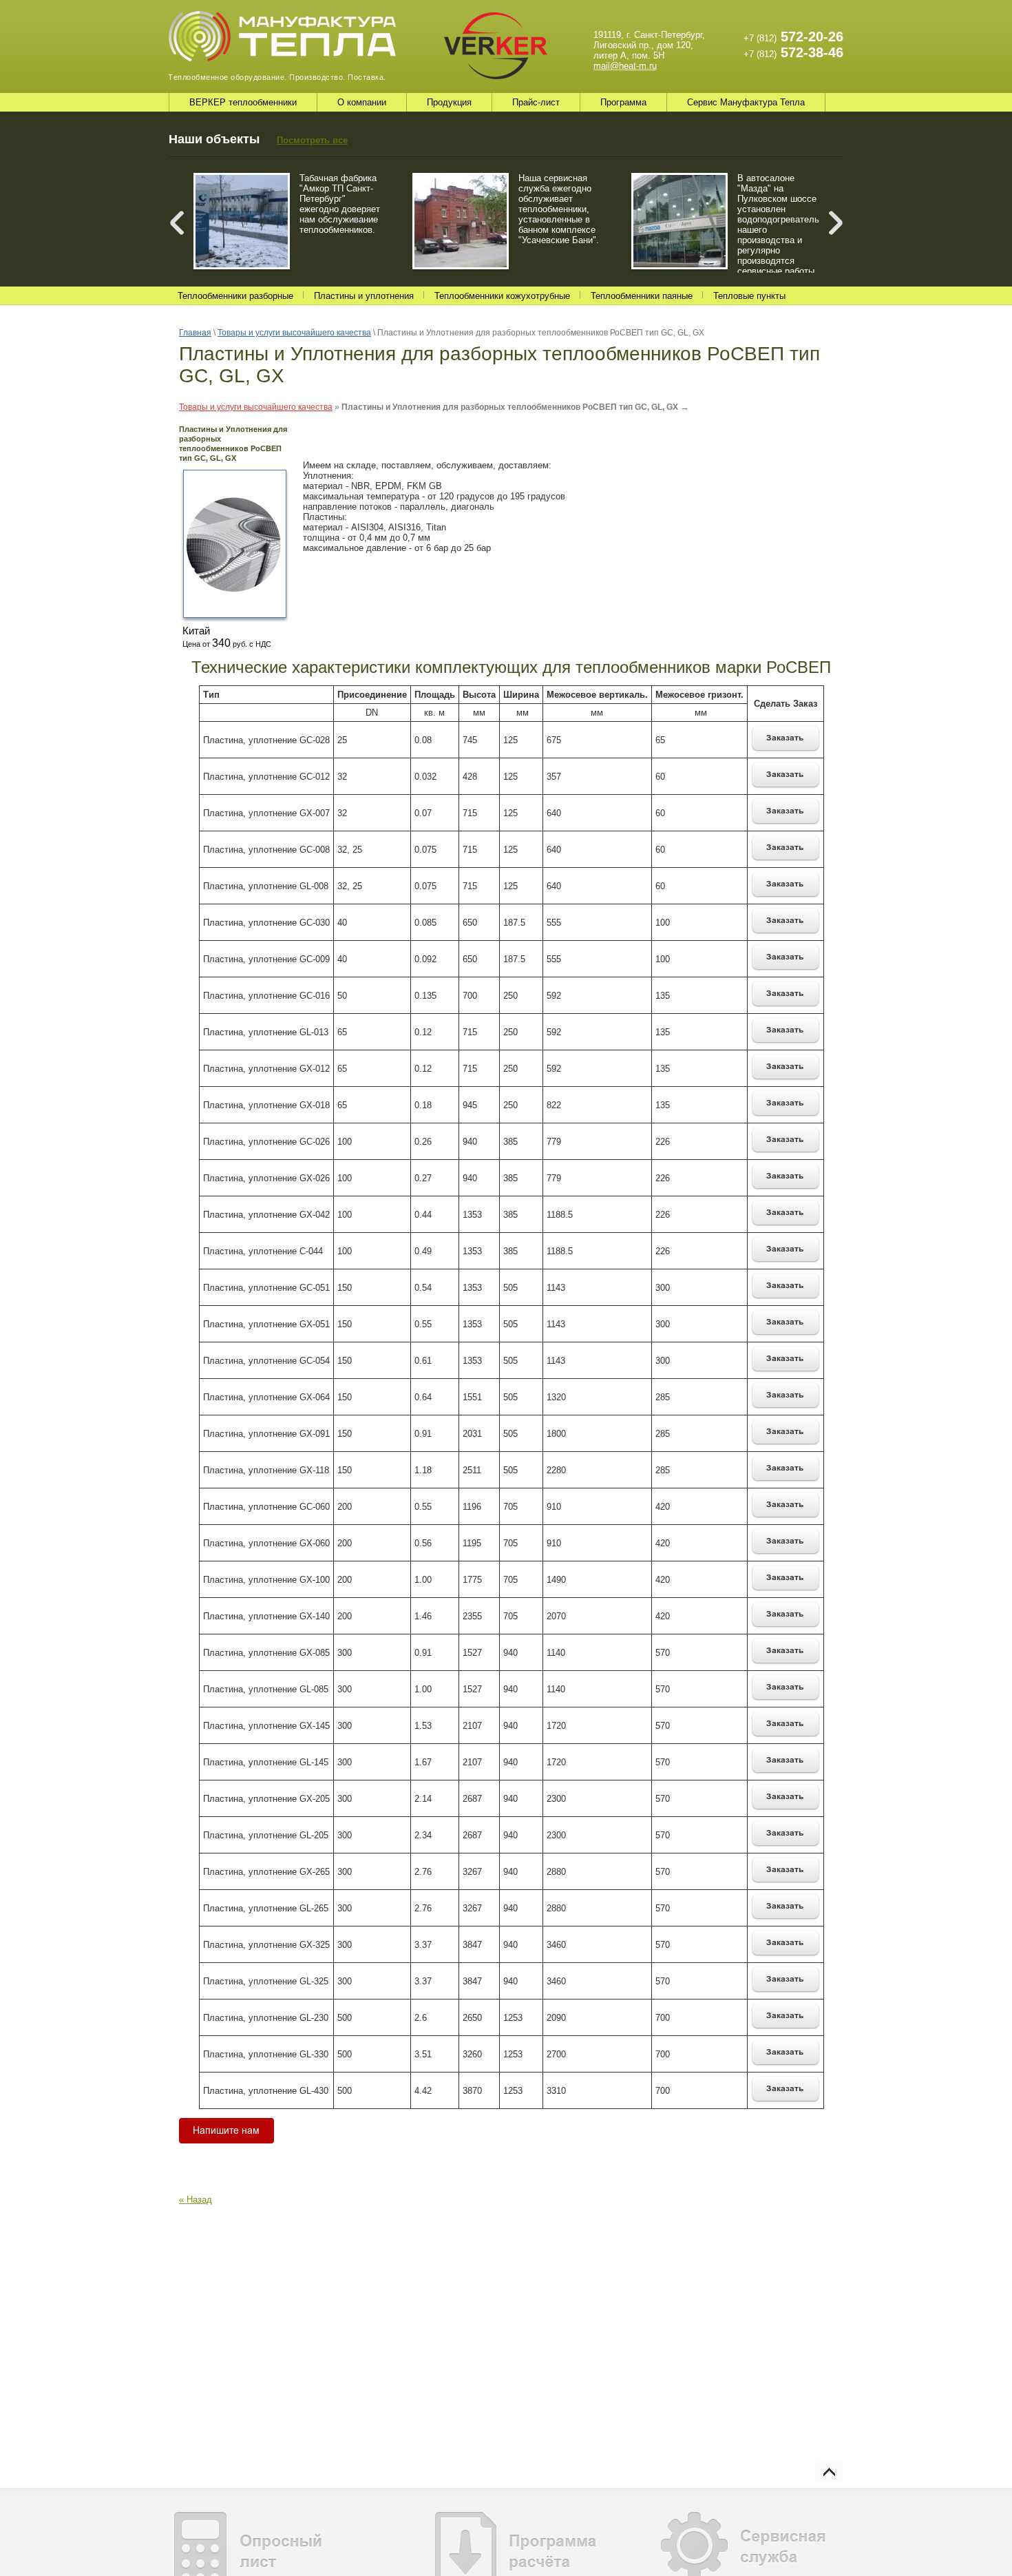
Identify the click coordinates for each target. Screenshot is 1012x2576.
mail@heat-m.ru (625, 66)
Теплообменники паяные (642, 296)
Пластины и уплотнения (364, 296)
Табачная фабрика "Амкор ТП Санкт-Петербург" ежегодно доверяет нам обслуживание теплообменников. (340, 204)
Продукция (449, 102)
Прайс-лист (536, 102)
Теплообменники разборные (235, 296)
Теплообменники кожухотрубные (502, 296)
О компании (362, 102)
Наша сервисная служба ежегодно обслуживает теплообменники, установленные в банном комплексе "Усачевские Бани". (559, 209)
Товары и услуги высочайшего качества (256, 407)
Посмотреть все (312, 140)
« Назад (196, 2200)
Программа (623, 102)
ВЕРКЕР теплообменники (243, 102)
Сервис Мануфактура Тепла (746, 102)
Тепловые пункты (749, 296)
